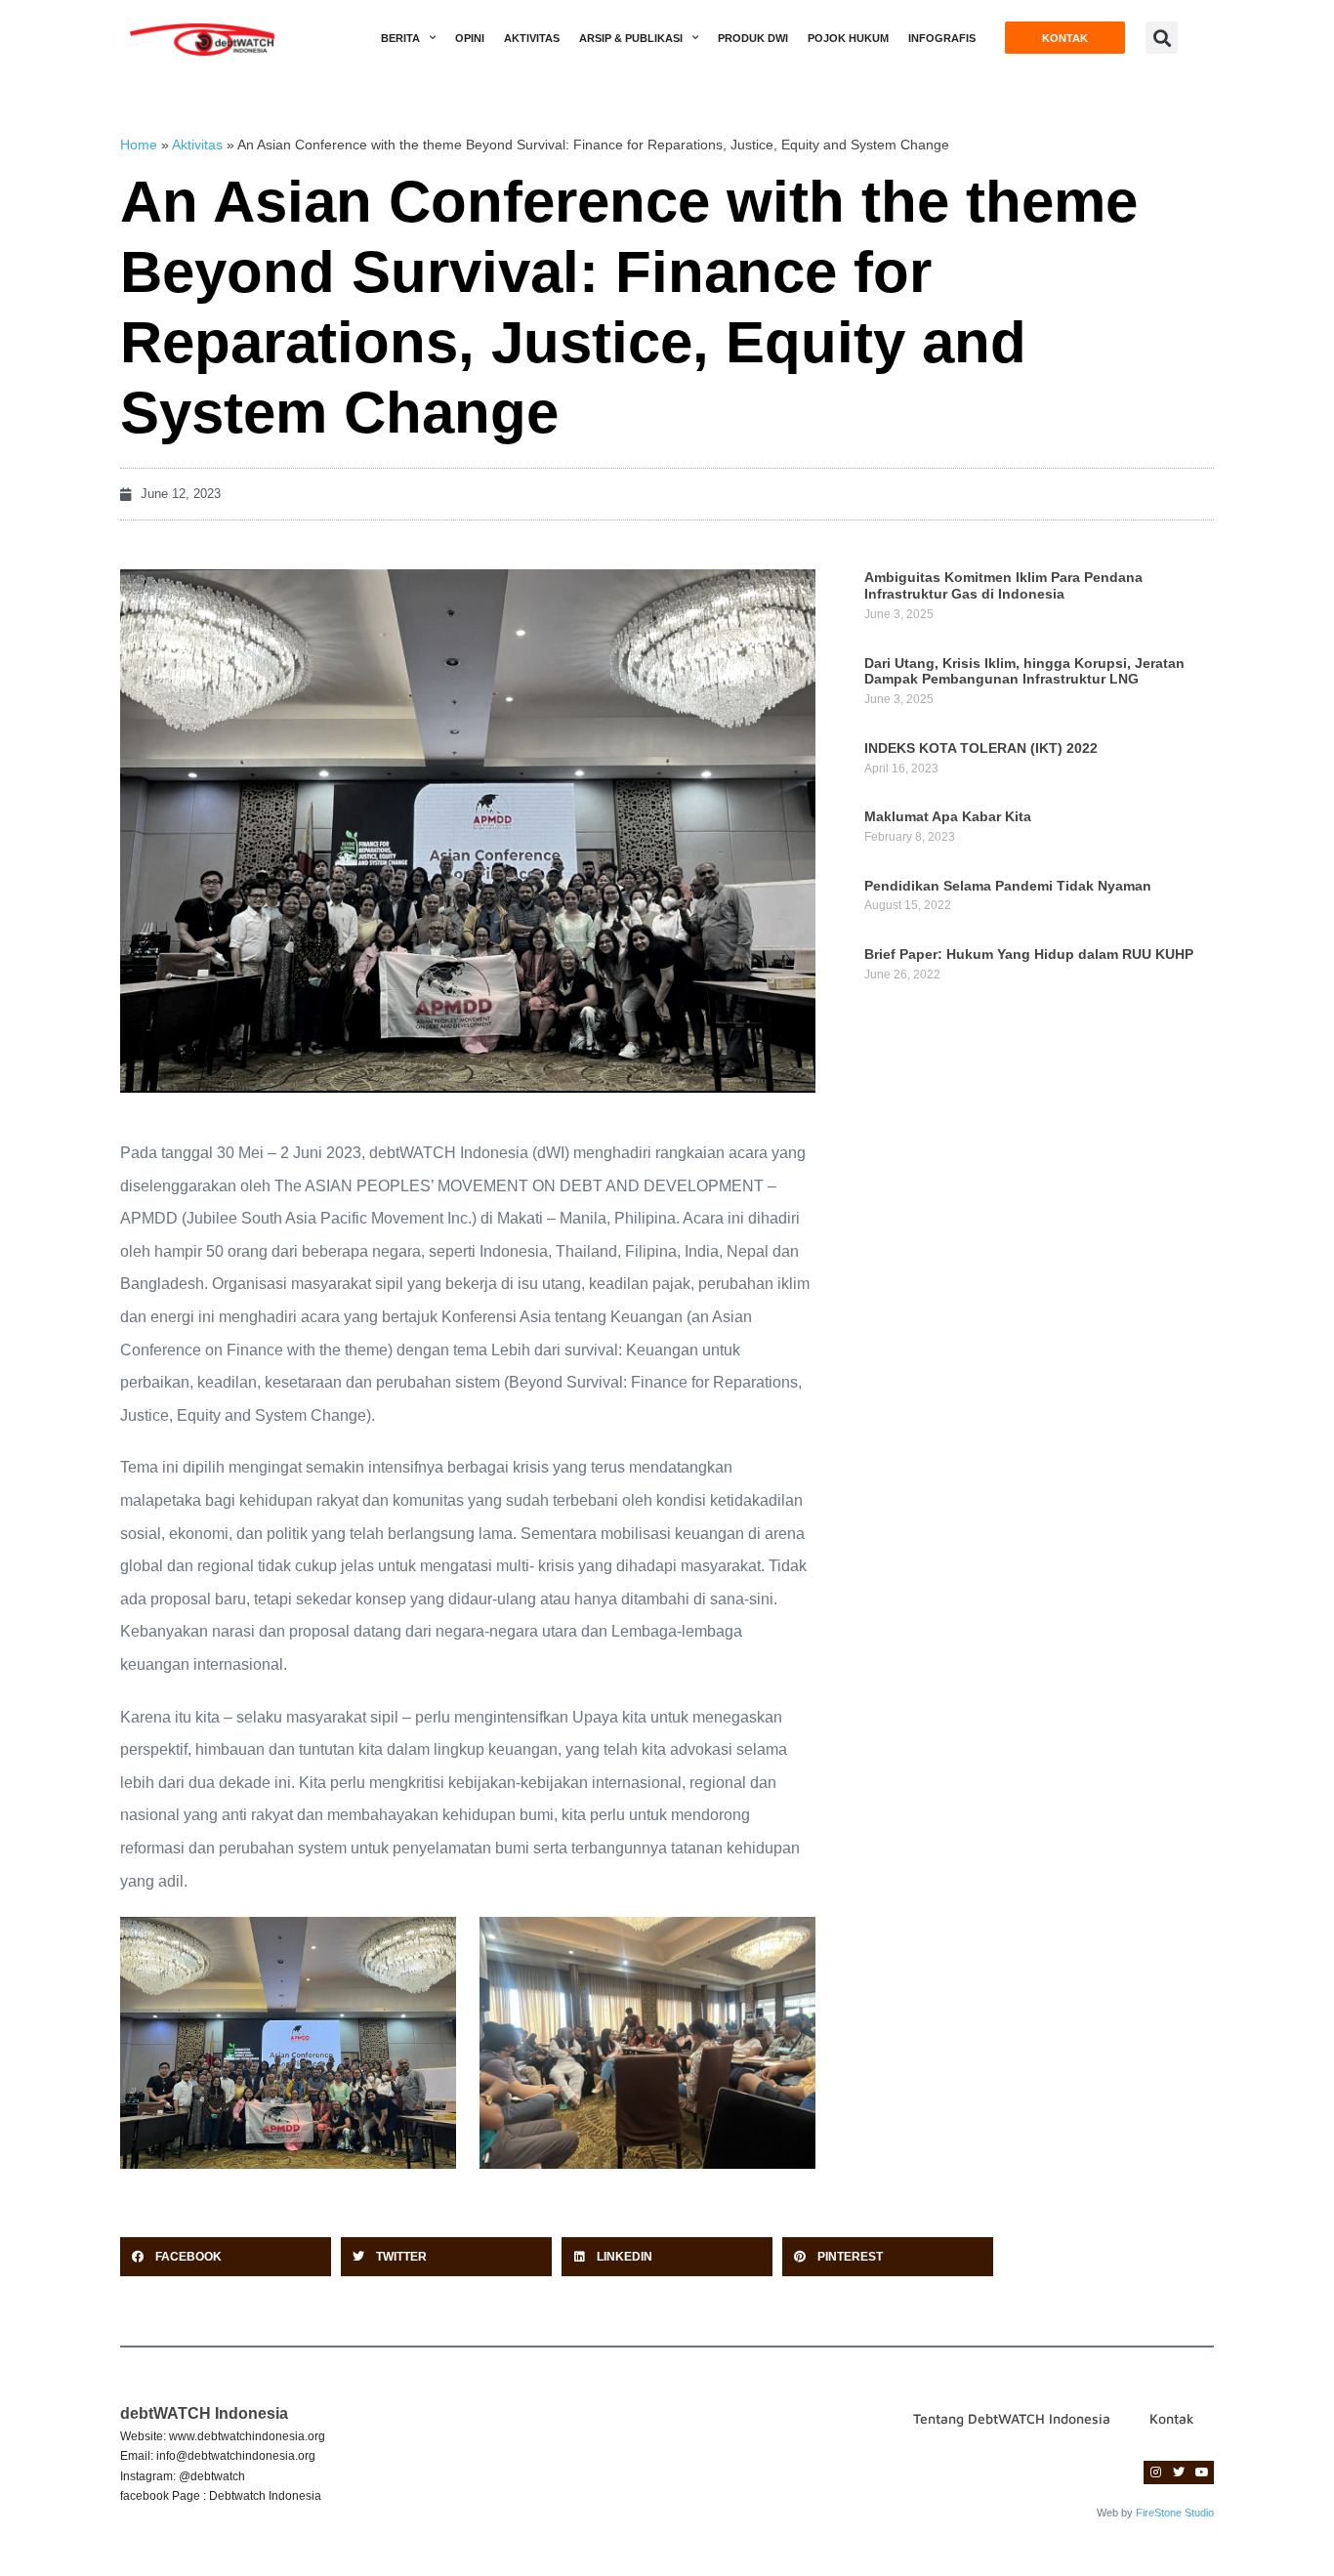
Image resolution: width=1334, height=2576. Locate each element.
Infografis (942, 38)
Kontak (1172, 2418)
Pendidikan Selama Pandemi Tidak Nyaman (1008, 886)
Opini (470, 38)
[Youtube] (1202, 2472)
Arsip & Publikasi (631, 38)
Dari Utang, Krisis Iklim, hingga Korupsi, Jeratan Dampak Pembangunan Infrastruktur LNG (1024, 671)
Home (139, 145)
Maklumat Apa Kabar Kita (948, 816)
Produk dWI (753, 38)
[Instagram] (1155, 2472)
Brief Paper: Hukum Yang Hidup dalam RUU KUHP (1029, 954)
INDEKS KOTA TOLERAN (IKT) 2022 (981, 748)
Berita (400, 38)
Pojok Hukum (848, 38)
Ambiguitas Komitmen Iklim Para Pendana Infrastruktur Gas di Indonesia (1003, 585)
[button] (1162, 38)
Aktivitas (532, 38)
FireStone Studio (1175, 2513)
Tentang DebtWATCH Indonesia (1012, 2418)
